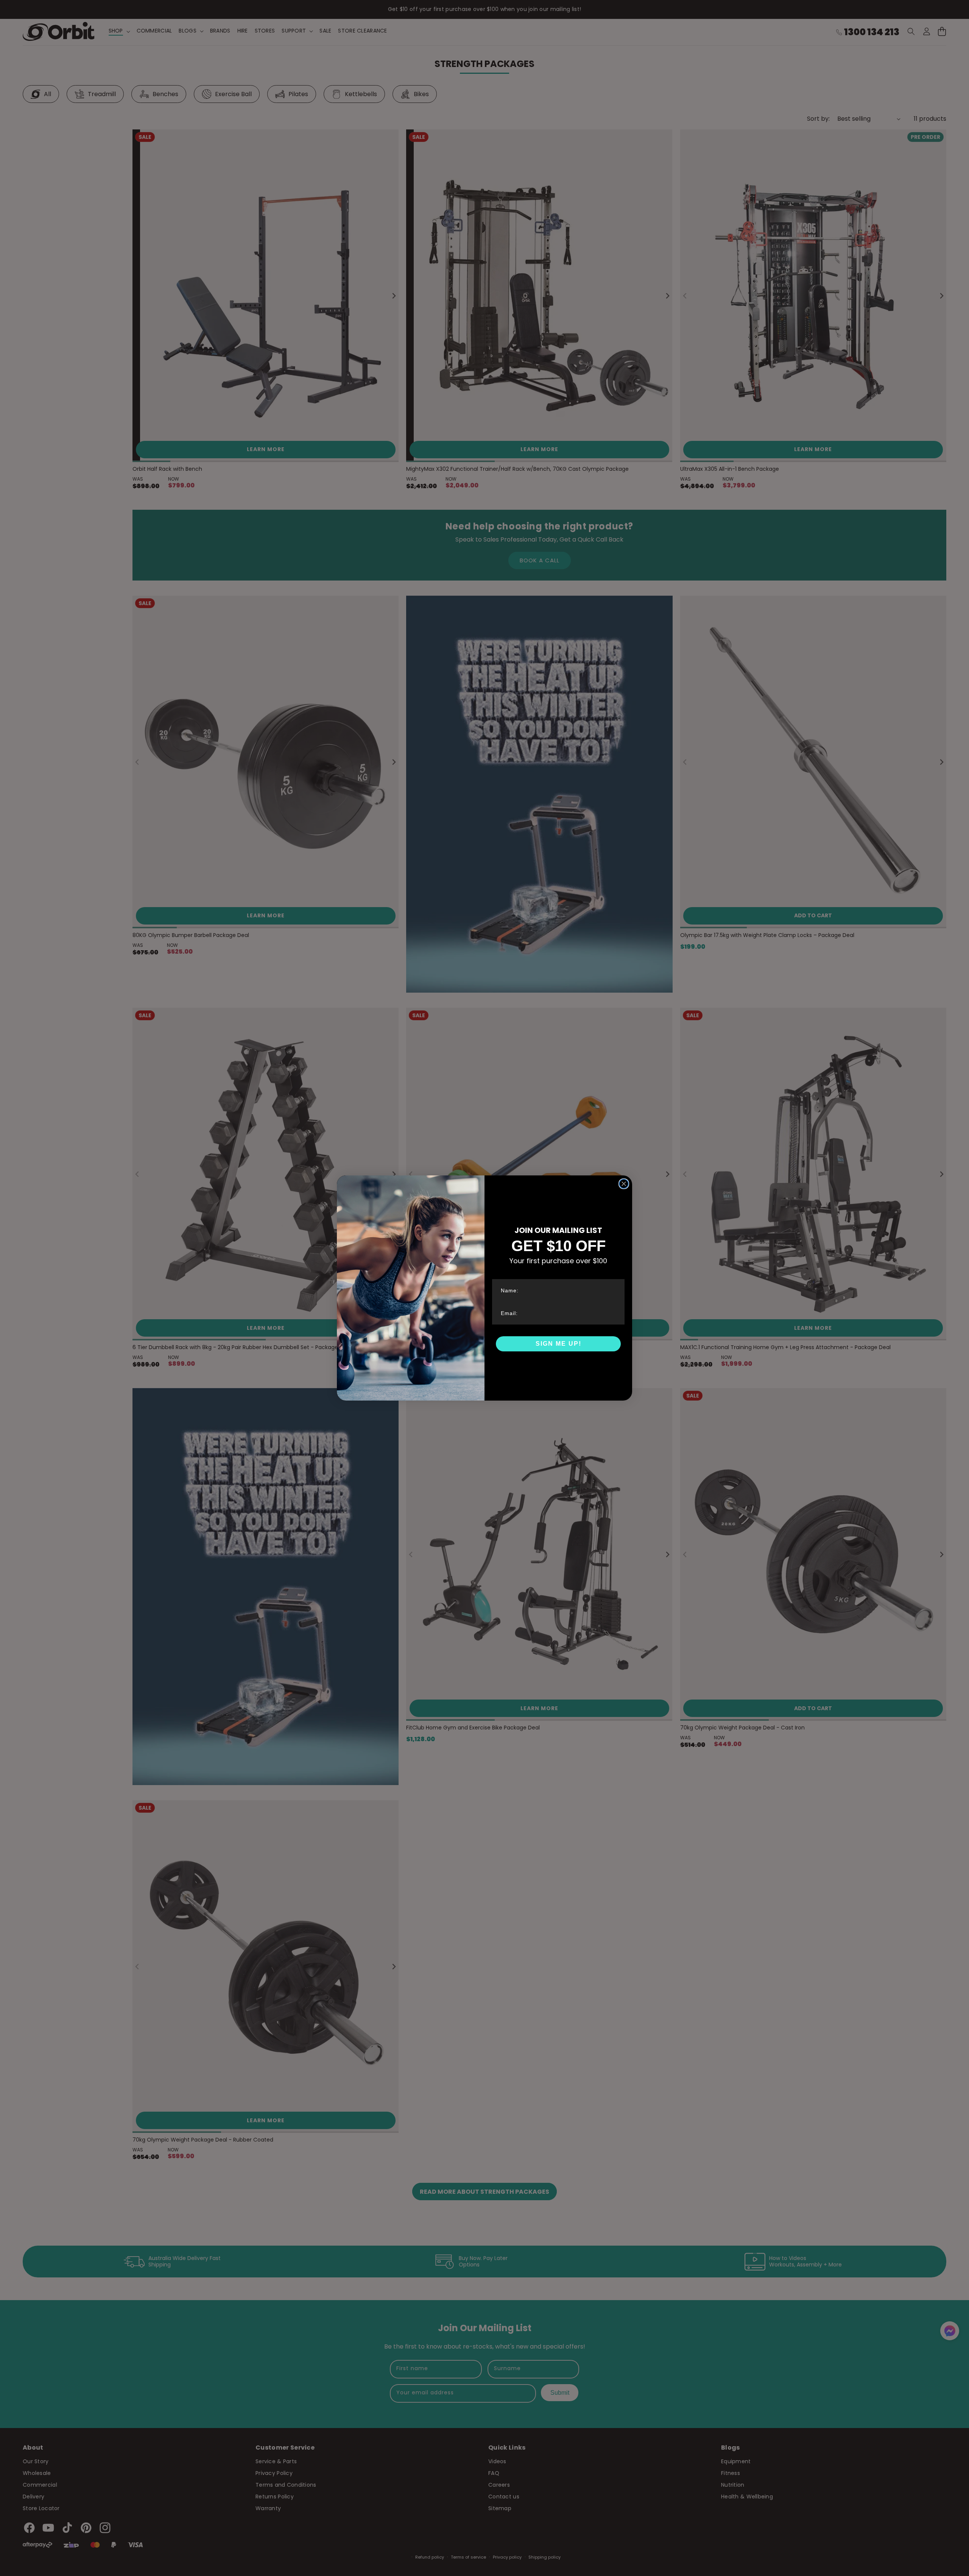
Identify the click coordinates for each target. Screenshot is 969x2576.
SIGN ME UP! (558, 1344)
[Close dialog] (624, 1184)
